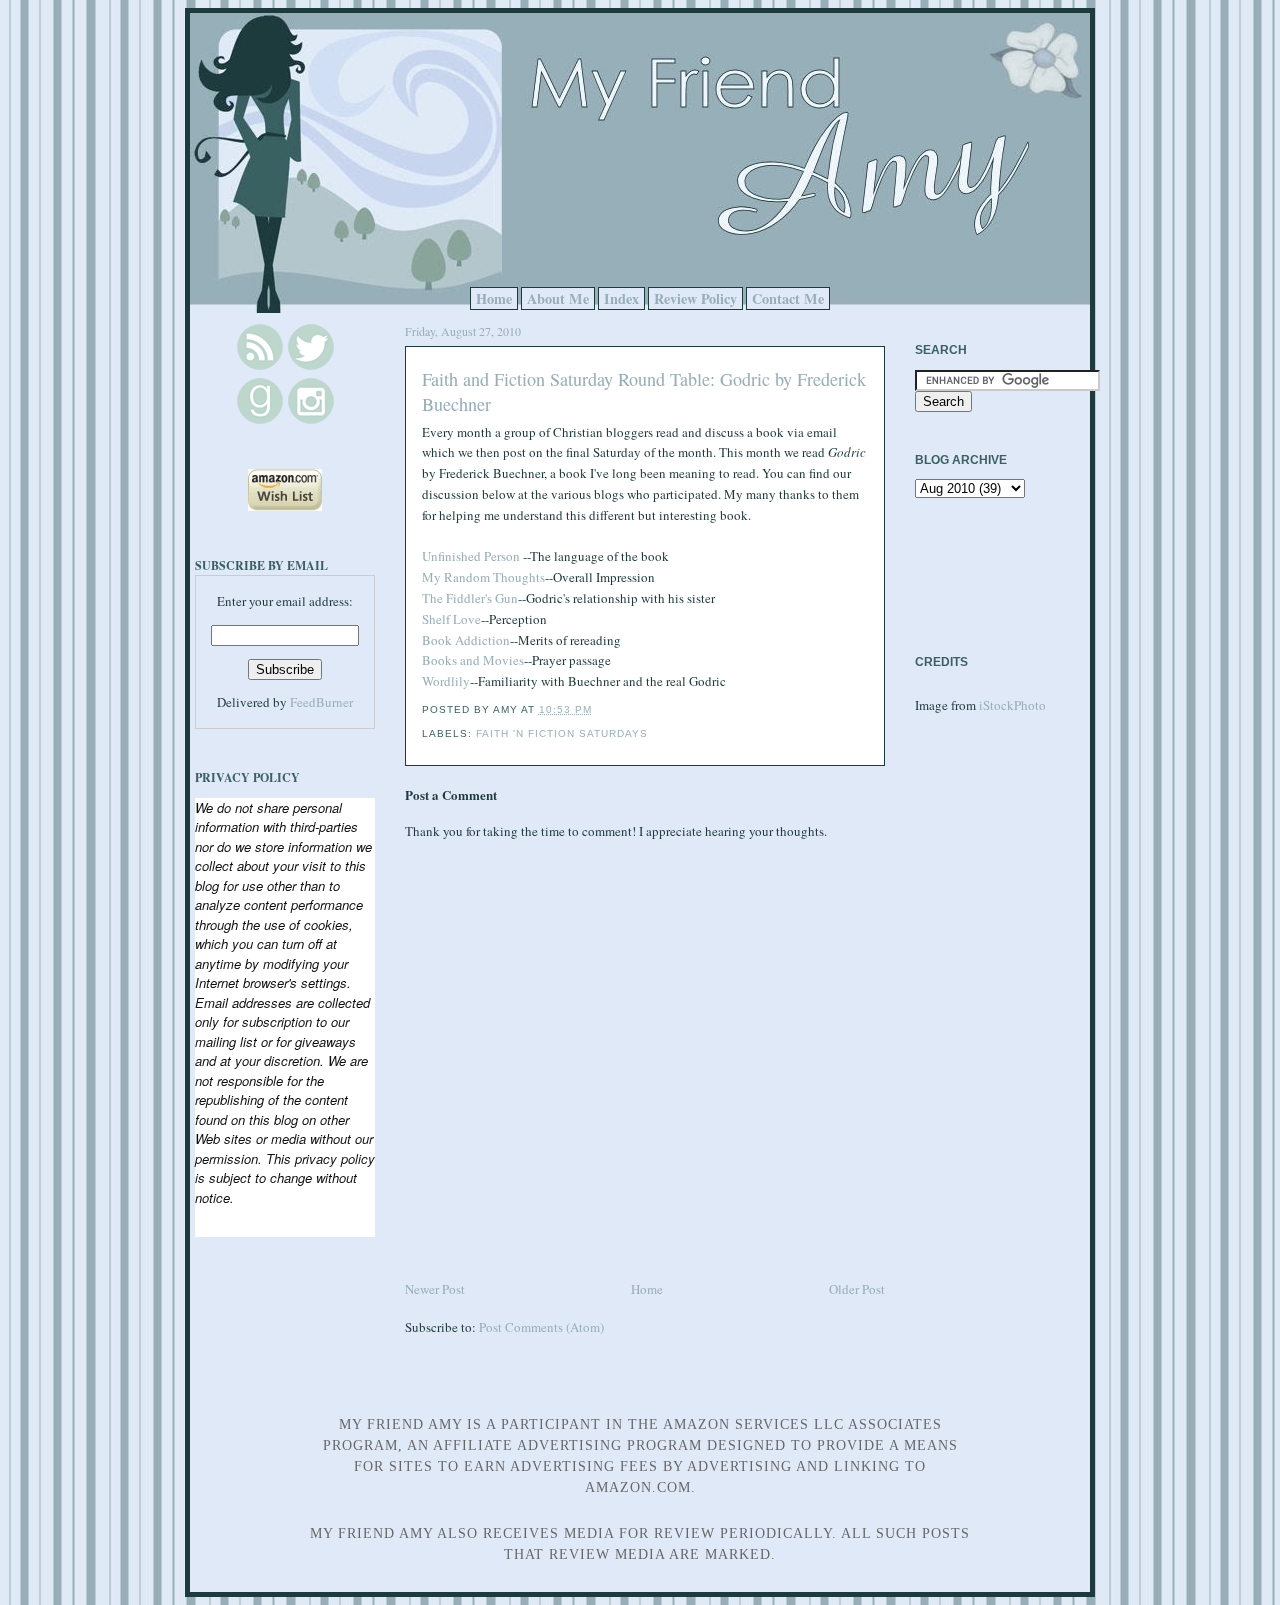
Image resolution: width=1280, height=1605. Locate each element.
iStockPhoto (1012, 705)
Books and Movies (473, 660)
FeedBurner (321, 702)
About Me (558, 298)
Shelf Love (451, 619)
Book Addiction (466, 640)
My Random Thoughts (483, 577)
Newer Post (435, 1289)
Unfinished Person (471, 556)
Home (494, 298)
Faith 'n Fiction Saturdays (562, 733)
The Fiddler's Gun (470, 598)
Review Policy (695, 298)
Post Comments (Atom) (541, 1327)
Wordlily (446, 681)
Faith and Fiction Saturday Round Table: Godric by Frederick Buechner (644, 391)
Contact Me (788, 298)
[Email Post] (598, 709)
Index (621, 298)
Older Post (857, 1289)
